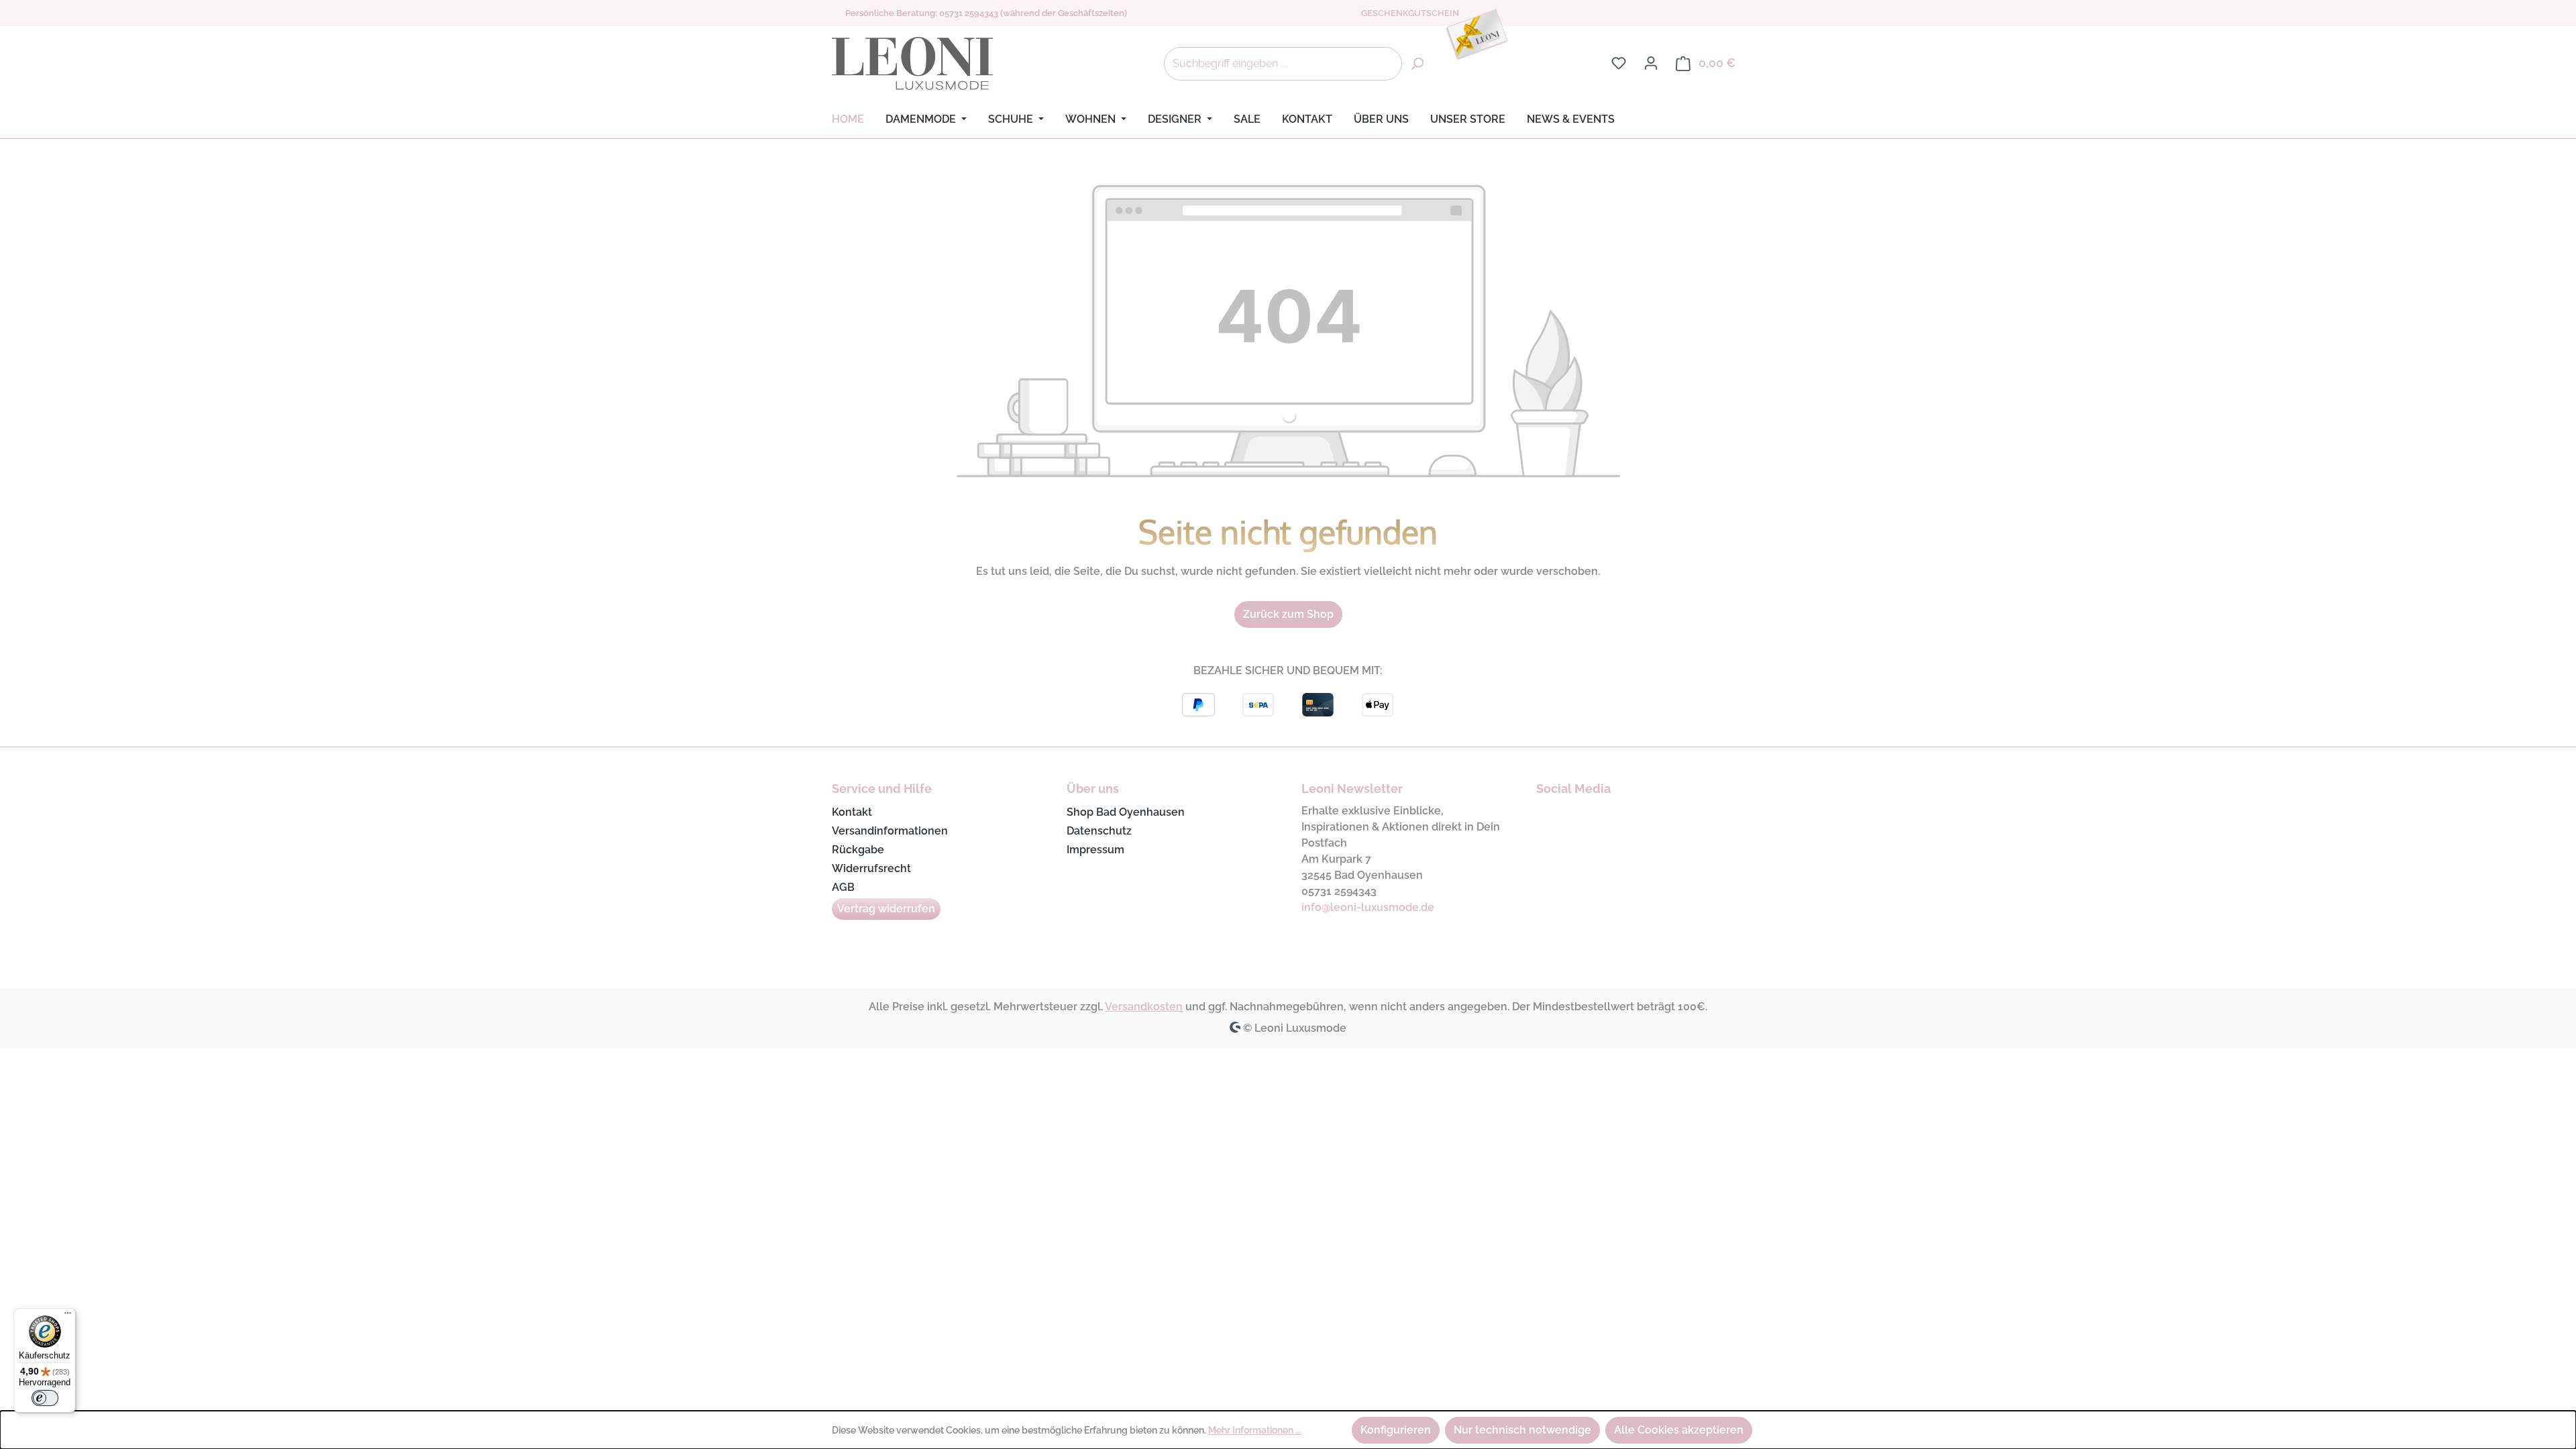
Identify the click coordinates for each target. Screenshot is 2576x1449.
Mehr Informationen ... (1255, 1430)
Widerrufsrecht (871, 868)
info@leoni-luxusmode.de (1368, 907)
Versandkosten (1144, 1007)
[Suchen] (1417, 64)
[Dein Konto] (1651, 63)
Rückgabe (858, 850)
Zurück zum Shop (1288, 614)
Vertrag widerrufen (886, 909)
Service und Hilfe (882, 789)
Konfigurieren (1396, 1430)
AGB (843, 887)
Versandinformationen (890, 831)
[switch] (45, 1398)
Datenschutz (1099, 831)
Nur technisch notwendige (1522, 1430)
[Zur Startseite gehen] (912, 64)
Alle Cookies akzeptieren (1679, 1430)
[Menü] (68, 1316)
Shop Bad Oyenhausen (1126, 812)
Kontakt (852, 812)
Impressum (1095, 850)
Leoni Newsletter (1352, 789)
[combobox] (1283, 64)
